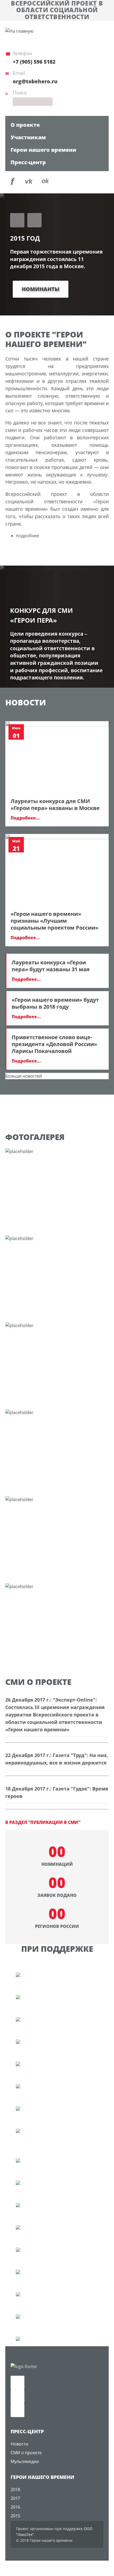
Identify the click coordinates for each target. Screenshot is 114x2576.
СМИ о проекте (26, 2453)
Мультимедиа (25, 2461)
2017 (15, 2498)
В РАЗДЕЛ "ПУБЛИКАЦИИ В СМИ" (43, 1822)
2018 (15, 2490)
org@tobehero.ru (35, 81)
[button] (17, 220)
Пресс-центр (28, 162)
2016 (15, 2507)
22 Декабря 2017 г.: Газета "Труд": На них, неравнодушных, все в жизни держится (57, 1759)
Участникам (28, 137)
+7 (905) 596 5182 (34, 62)
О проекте (25, 125)
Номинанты (41, 289)
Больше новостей (24, 1076)
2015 (15, 2516)
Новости (19, 2444)
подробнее (27, 536)
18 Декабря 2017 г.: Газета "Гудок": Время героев (57, 1792)
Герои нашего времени (43, 150)
